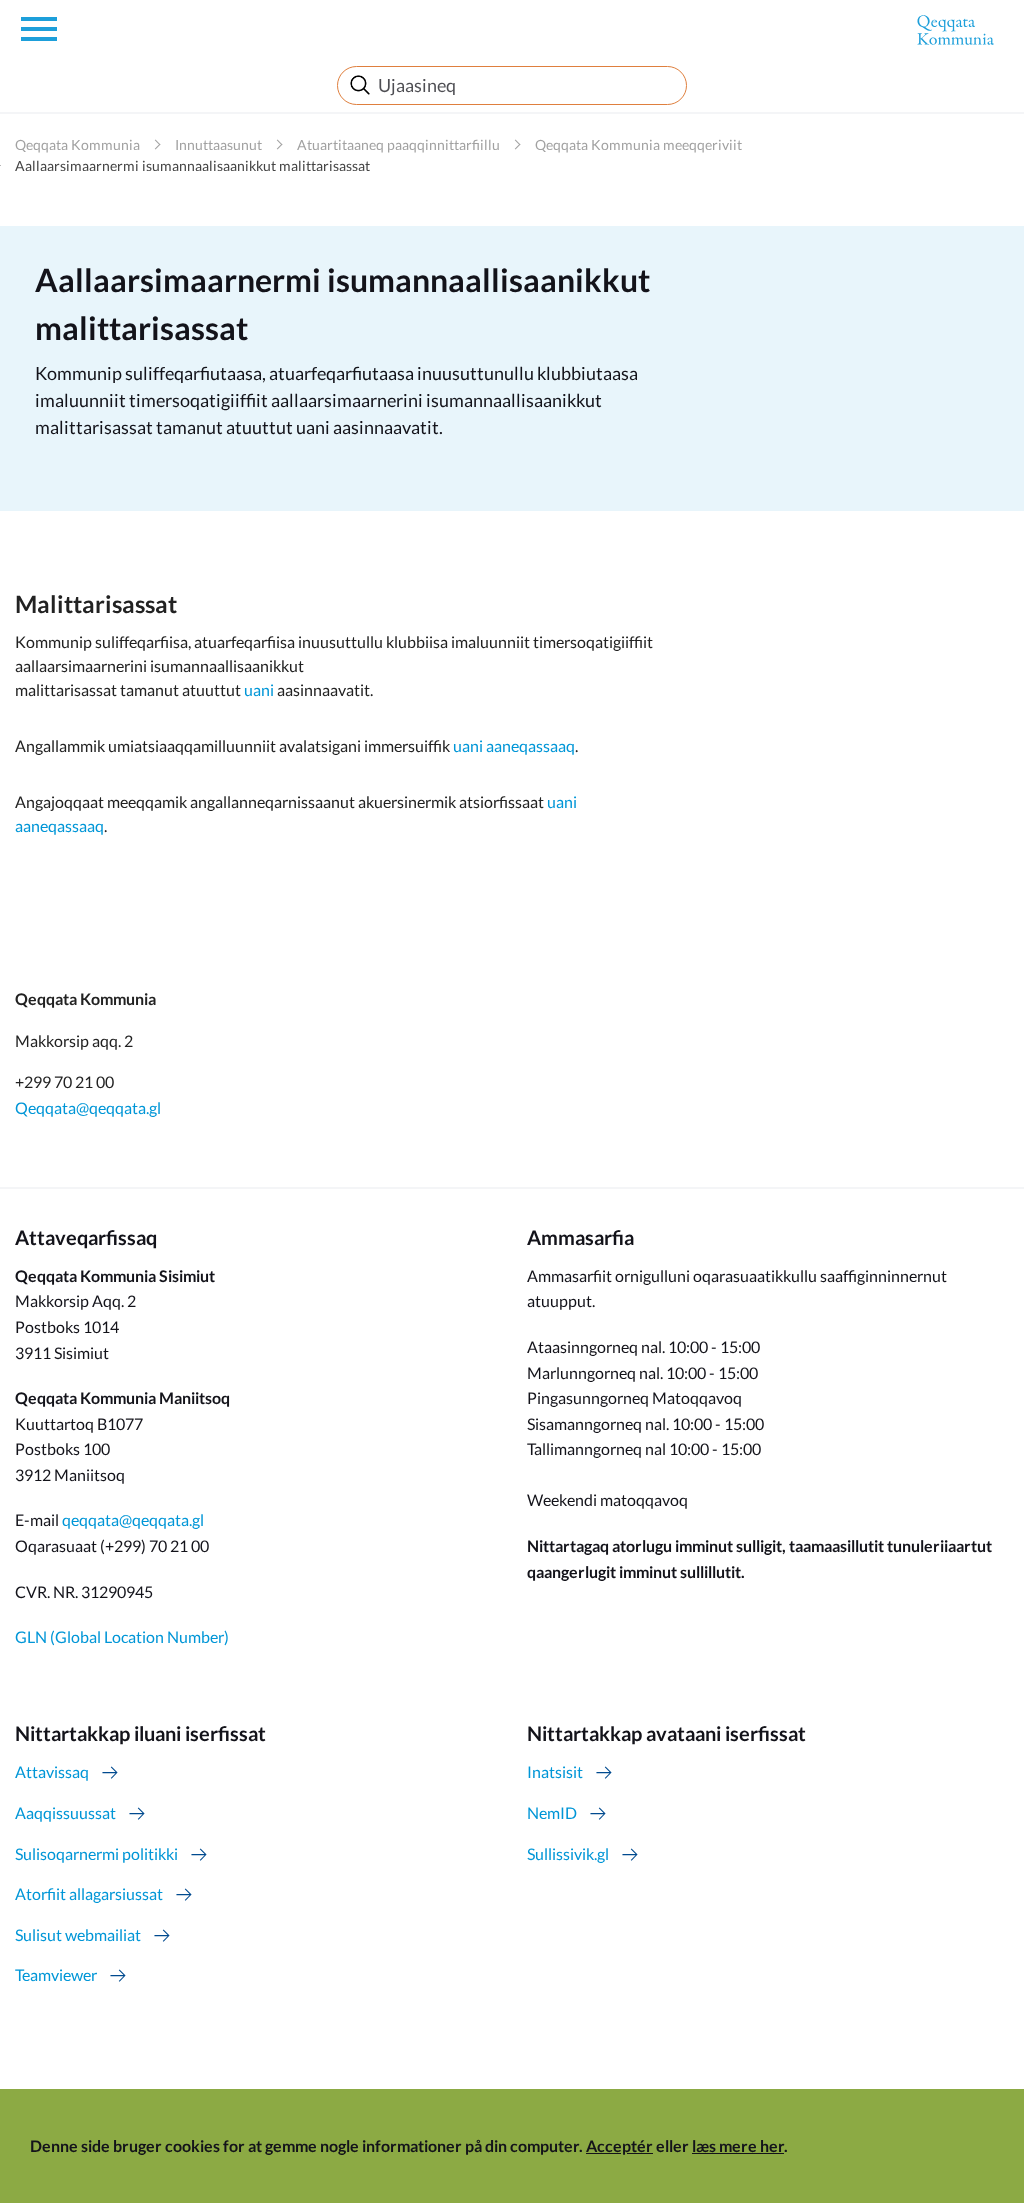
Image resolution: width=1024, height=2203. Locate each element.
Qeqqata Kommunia (77, 144)
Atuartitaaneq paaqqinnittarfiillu (398, 144)
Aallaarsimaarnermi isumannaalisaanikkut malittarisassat (192, 165)
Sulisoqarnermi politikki (96, 1853)
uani (257, 689)
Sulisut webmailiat (78, 1934)
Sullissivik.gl (568, 1853)
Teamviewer (56, 1974)
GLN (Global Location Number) (122, 1636)
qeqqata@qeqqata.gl (133, 1519)
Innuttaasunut (218, 144)
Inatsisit (555, 1771)
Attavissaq (52, 1771)
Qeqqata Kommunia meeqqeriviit (638, 144)
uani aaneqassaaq (514, 745)
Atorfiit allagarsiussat (89, 1893)
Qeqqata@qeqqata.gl (88, 1107)
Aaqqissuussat (65, 1812)
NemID (552, 1812)
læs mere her (738, 2145)
